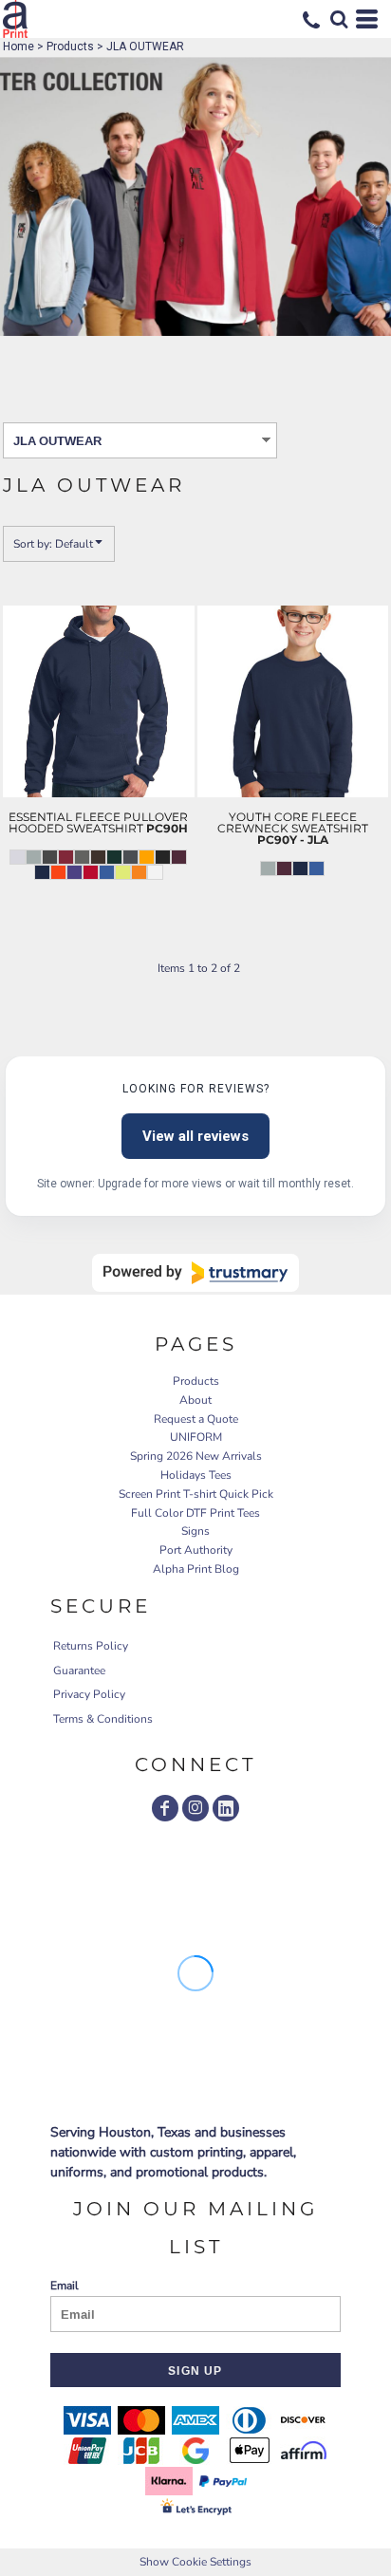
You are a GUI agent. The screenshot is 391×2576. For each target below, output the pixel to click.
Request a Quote (196, 1419)
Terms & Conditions (103, 1719)
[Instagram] (195, 1808)
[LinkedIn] (226, 1808)
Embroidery (62, 888)
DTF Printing (62, 926)
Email (65, 2286)
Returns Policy (91, 1646)
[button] (339, 19)
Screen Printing (62, 907)
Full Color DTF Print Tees (195, 1513)
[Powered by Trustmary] (195, 1273)
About (195, 1400)
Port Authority (196, 1550)
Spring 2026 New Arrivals (196, 1456)
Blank (62, 945)
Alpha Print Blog (196, 1569)
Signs (195, 1531)
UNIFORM (196, 1437)
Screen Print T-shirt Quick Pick (196, 1494)
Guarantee (79, 1671)
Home (19, 47)
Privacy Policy (89, 1694)
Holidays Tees (196, 1475)
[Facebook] (165, 1808)
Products (70, 47)
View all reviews (195, 1136)
